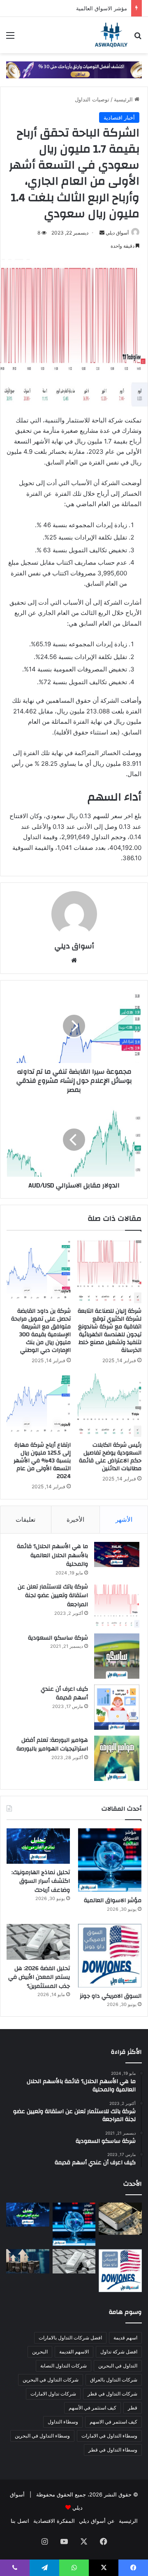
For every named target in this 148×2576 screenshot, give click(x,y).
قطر (133, 2408)
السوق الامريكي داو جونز (111, 1996)
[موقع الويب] (74, 960)
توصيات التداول (92, 99)
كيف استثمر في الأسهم (92, 2408)
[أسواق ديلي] (111, 35)
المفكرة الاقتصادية (54, 2521)
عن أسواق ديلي (97, 2521)
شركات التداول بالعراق (114, 2380)
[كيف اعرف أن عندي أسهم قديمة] (117, 1707)
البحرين (40, 2352)
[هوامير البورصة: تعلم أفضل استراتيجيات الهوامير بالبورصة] (117, 1758)
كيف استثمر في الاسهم (113, 2422)
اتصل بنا (20, 2521)
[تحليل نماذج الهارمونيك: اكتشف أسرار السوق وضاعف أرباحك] (38, 1846)
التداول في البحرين (118, 2366)
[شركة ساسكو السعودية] (117, 1656)
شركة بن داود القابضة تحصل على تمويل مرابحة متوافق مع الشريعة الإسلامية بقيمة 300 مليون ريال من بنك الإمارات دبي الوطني (41, 1331)
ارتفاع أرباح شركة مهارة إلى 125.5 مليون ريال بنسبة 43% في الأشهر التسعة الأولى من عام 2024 (42, 1461)
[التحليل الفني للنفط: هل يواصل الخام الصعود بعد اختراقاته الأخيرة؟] (28, 2261)
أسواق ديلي (117, 233)
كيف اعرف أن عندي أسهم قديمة (64, 1694)
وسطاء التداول (63, 2422)
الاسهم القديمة (74, 2352)
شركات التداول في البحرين (51, 2380)
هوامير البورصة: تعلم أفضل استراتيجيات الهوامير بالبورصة (52, 1745)
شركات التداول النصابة (64, 2366)
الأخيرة (75, 1519)
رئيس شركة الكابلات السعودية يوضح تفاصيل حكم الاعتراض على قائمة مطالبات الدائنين (110, 1457)
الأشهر (124, 1519)
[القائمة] (10, 38)
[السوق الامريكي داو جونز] (110, 1956)
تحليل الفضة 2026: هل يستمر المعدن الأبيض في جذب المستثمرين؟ (39, 1977)
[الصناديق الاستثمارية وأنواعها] (120, 2219)
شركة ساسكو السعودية (58, 1638)
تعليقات (25, 1519)
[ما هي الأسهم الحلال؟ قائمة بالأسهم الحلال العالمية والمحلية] (117, 1554)
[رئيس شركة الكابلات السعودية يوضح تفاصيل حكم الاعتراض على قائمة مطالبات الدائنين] (109, 1405)
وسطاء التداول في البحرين (42, 2436)
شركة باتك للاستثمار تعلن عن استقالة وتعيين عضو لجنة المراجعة (53, 1596)
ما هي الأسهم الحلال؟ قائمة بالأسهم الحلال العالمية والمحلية (52, 1555)
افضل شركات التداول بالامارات (70, 2338)
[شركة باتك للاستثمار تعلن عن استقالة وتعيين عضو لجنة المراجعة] (117, 1605)
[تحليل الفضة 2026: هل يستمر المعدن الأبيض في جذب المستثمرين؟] (38, 1942)
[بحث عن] (138, 38)
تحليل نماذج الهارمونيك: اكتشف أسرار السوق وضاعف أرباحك (41, 1881)
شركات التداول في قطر (112, 2394)
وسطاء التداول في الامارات (109, 2436)
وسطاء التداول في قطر (113, 2450)
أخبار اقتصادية (119, 117)
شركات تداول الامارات (53, 2394)
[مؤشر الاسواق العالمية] (110, 1860)
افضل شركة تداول (119, 2352)
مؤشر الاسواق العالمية (102, 8)
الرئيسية (124, 99)
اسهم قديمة (125, 2338)
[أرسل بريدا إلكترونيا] (102, 233)
